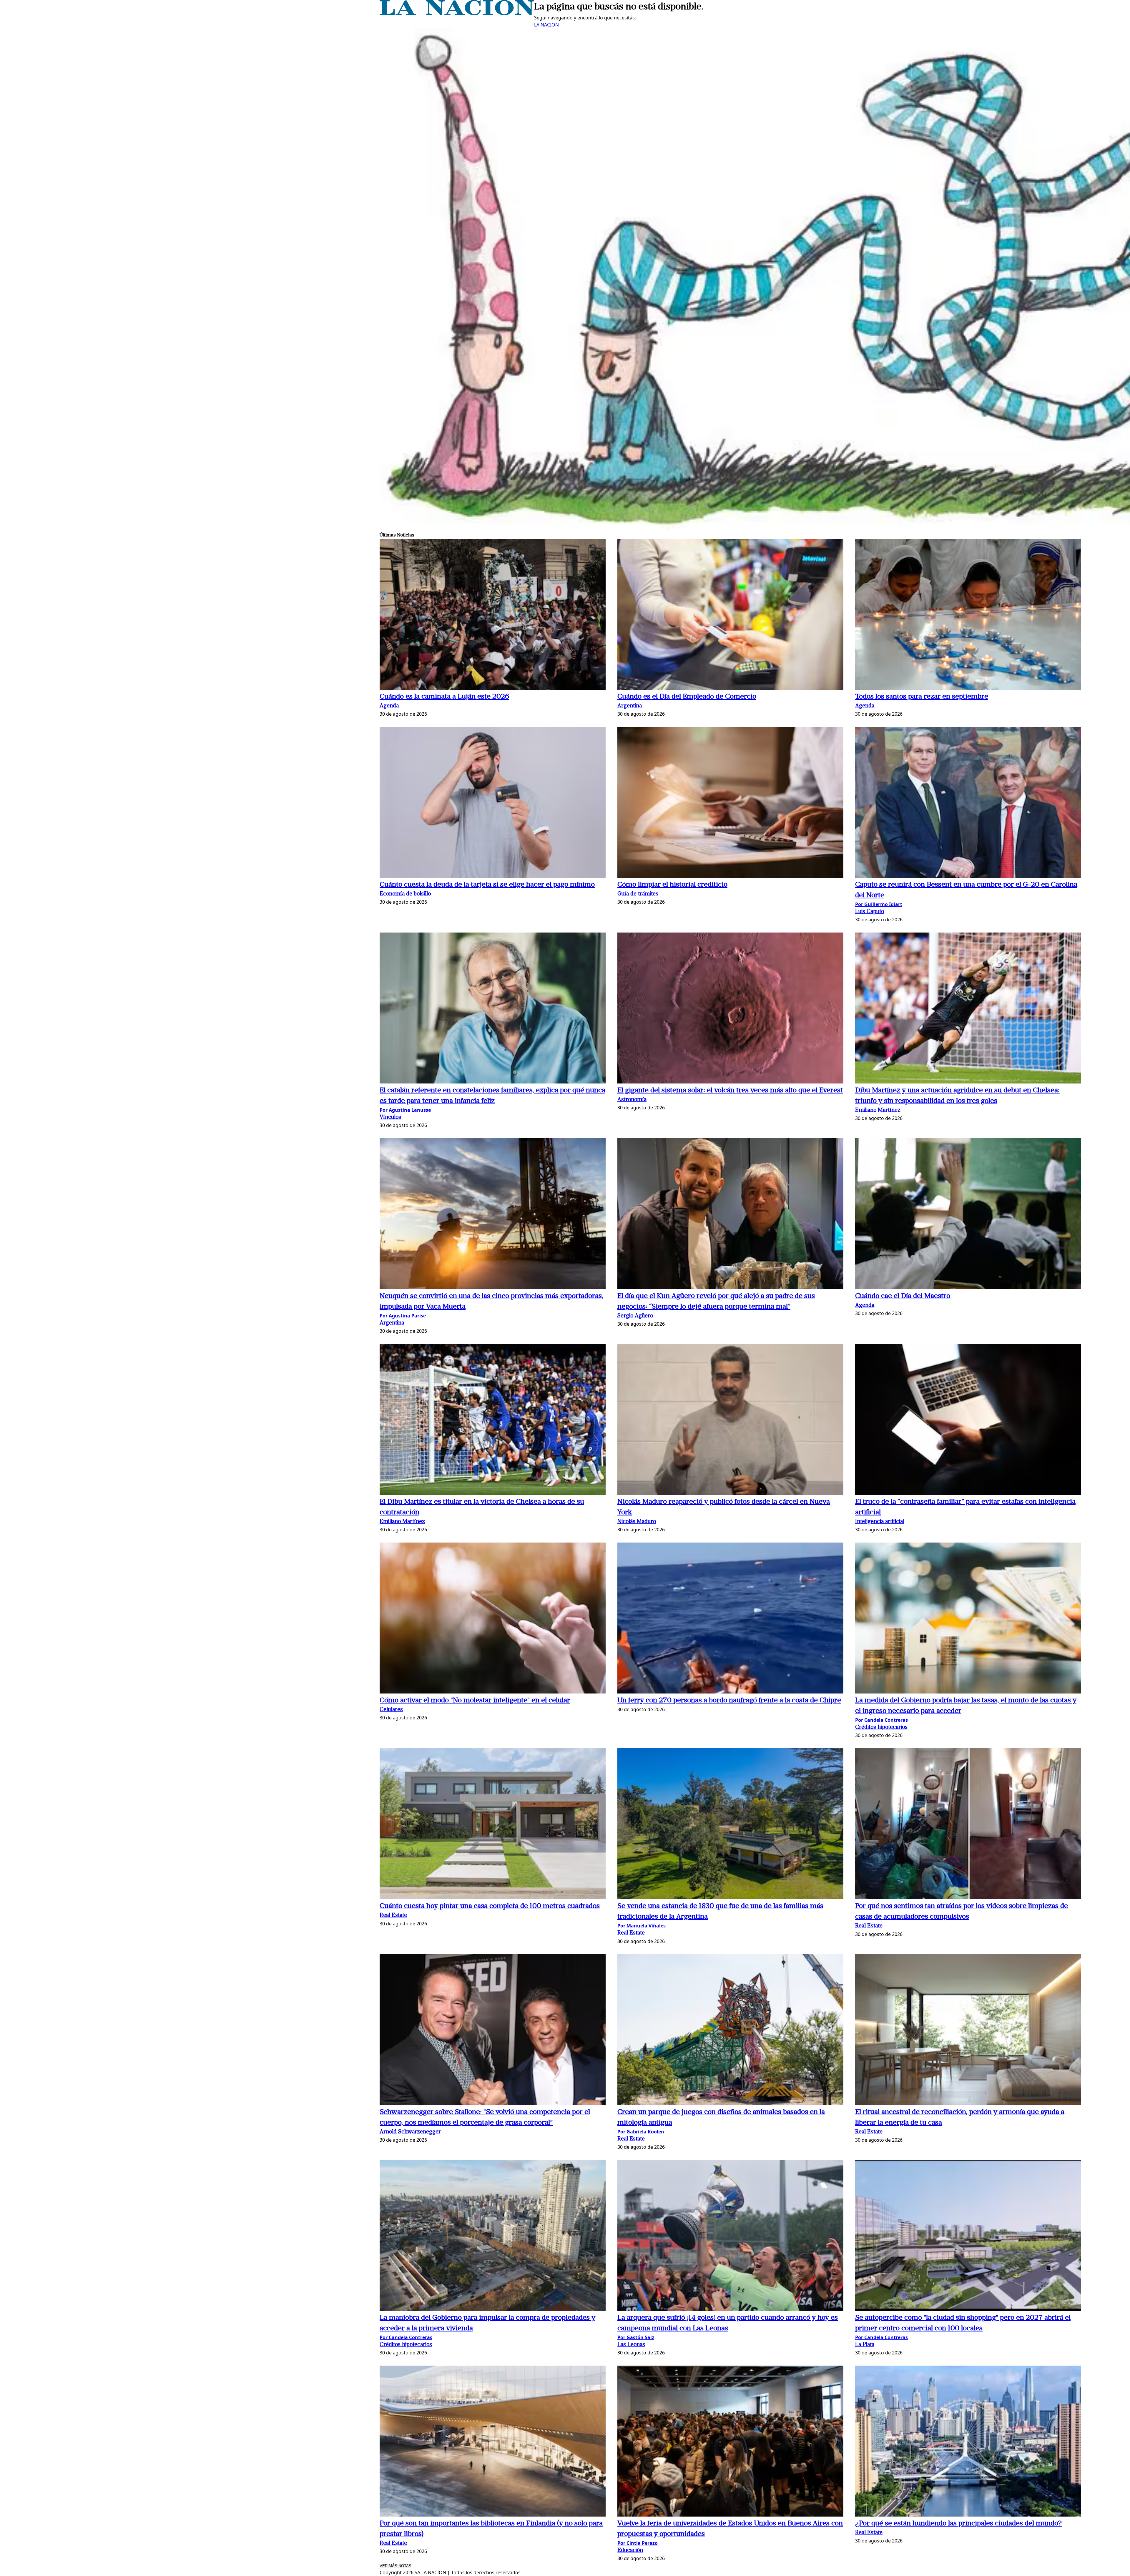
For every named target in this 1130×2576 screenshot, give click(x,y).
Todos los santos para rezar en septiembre (922, 697)
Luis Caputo (870, 912)
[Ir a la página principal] (457, 14)
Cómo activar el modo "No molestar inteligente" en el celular (475, 1701)
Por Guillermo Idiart (879, 904)
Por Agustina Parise (403, 1316)
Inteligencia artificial (880, 1522)
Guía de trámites (638, 894)
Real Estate (393, 1916)
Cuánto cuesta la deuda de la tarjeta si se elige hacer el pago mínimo (487, 885)
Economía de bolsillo (405, 894)
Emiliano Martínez (878, 1110)
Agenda (389, 706)
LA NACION (546, 25)
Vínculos (390, 1117)
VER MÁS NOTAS (395, 2566)
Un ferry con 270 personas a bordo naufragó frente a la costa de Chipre (729, 1701)
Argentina (630, 706)
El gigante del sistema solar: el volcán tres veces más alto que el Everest (730, 1091)
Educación (630, 2551)
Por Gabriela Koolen (641, 2132)
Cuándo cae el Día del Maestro (903, 1296)
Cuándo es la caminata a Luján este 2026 (444, 697)
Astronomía (632, 1100)
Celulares (391, 1710)
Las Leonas (631, 2345)
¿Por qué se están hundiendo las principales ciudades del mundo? (958, 2524)
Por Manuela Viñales (642, 1926)
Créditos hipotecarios (881, 1727)
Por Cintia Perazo (638, 2543)
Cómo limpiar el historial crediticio (672, 885)
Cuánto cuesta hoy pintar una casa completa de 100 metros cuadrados (490, 1906)
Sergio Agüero (635, 1316)
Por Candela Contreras (881, 1720)
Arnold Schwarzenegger (410, 2132)
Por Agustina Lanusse (405, 1110)
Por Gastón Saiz (636, 2337)
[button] (493, 615)
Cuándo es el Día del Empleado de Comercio (687, 697)
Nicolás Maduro (637, 1522)
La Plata (865, 2345)
